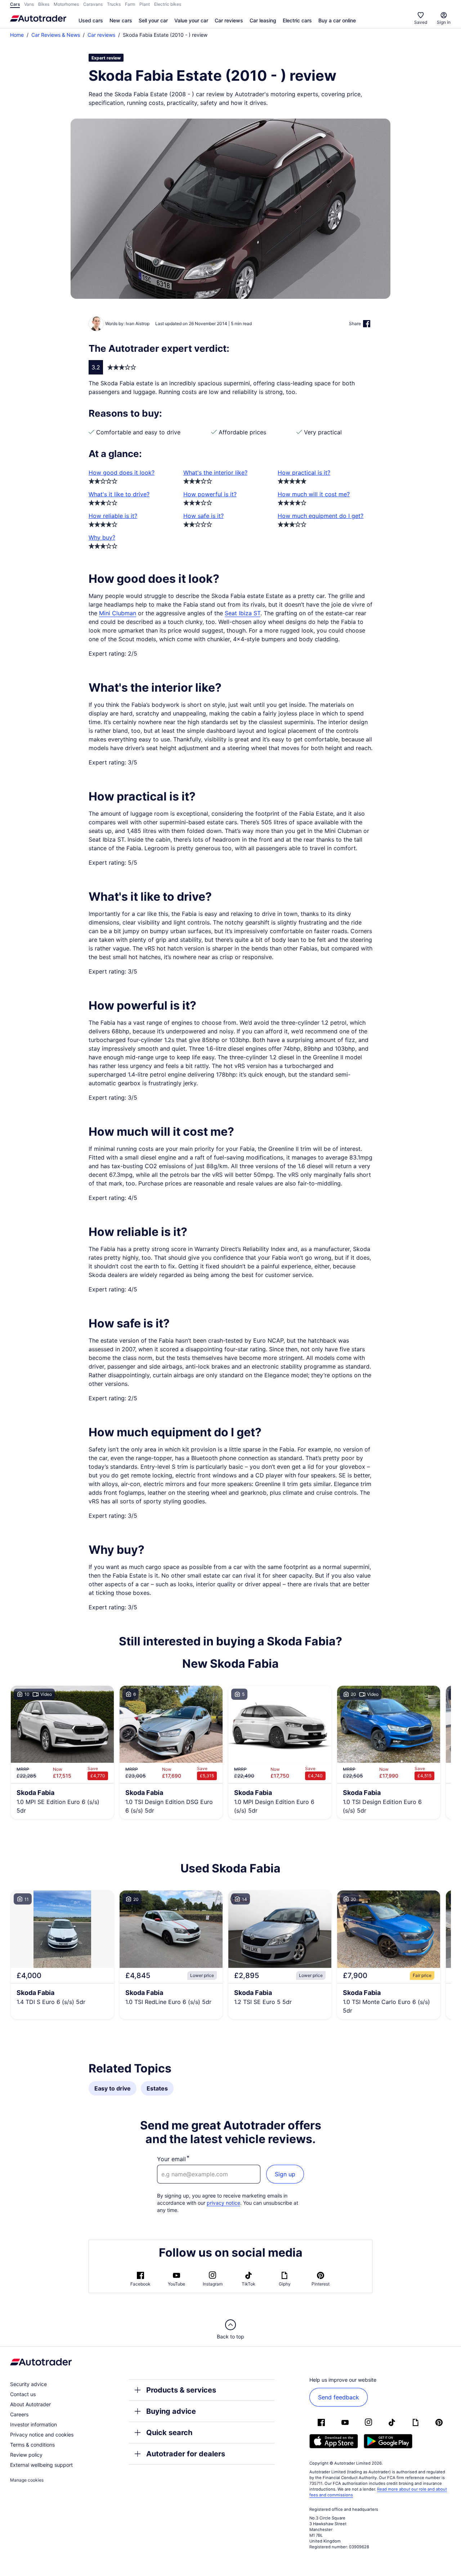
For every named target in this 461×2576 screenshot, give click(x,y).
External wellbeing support (41, 2465)
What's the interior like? (215, 473)
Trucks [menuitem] (114, 4)
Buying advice (171, 2411)
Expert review (106, 58)
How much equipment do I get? (321, 516)
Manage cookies (27, 2480)
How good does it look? (122, 473)
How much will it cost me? (314, 494)
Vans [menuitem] (29, 4)
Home (17, 35)
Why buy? (102, 537)
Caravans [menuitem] (93, 4)
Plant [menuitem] (145, 4)
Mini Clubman (118, 613)
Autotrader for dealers (186, 2454)
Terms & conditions (32, 2445)
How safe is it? (203, 516)
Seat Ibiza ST (243, 613)
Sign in (444, 22)
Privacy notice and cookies (42, 2435)
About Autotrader (30, 2404)
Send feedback (339, 2397)
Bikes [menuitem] (44, 4)
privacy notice (223, 2203)
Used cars (91, 20)
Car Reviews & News (56, 35)
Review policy (26, 2455)
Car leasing (263, 20)
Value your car (191, 20)
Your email (171, 2159)
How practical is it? (304, 473)
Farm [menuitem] (130, 4)
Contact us (23, 2394)
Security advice (28, 2384)
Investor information (33, 2424)
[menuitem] (91, 21)
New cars (121, 20)
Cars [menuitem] (15, 4)
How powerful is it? (210, 494)
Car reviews (229, 20)
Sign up (285, 2174)
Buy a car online (337, 20)
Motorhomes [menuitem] (66, 4)
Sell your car (153, 20)
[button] (230, 209)
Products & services (181, 2390)
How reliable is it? (113, 516)
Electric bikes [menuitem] (168, 4)
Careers (19, 2414)
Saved (421, 22)
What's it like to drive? (119, 494)
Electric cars (297, 20)
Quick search (169, 2433)
